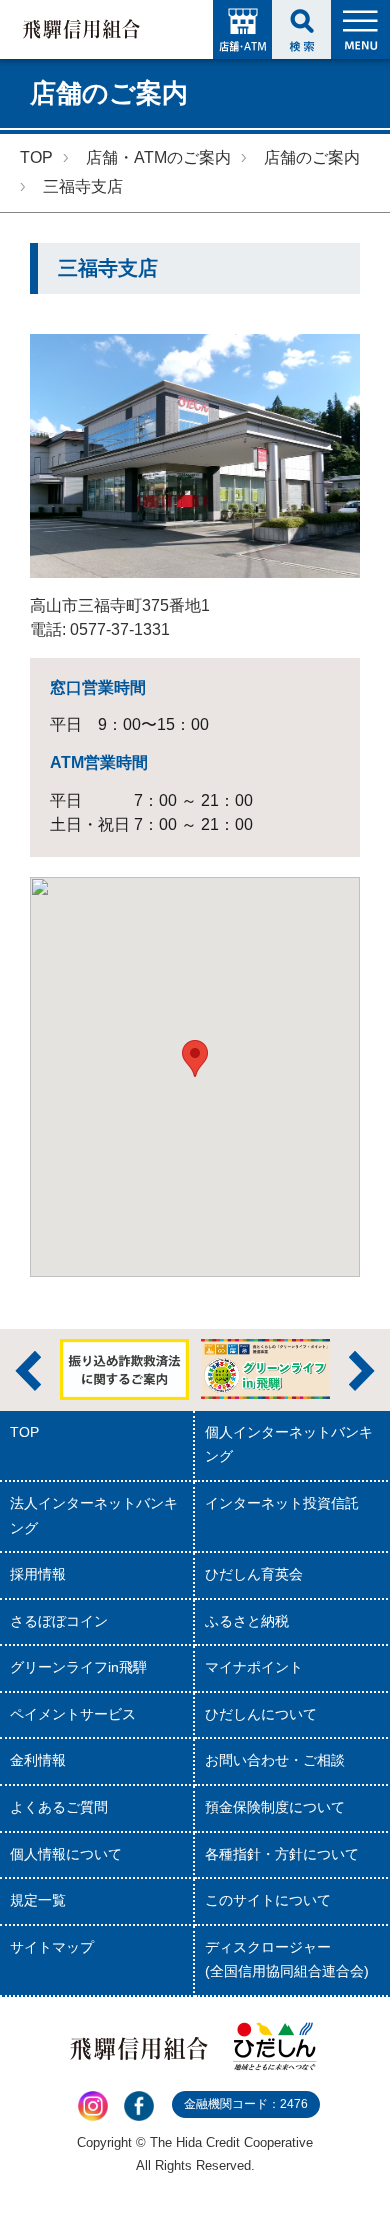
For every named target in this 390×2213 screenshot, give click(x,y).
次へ (362, 1371)
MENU (360, 29)
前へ (28, 1371)
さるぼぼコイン (59, 1621)
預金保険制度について (275, 1807)
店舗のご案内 (312, 157)
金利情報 (38, 1760)
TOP (36, 157)
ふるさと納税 (247, 1621)
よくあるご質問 (59, 1807)
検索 (301, 29)
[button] (195, 1058)
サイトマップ (52, 1947)
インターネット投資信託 (282, 1503)
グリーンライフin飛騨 (78, 1667)
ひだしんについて (261, 1714)
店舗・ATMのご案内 (158, 157)
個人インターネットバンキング (289, 1445)
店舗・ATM (242, 29)
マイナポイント (254, 1667)
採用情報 (38, 1574)
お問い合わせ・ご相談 (275, 1760)
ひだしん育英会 (254, 1574)
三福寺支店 (83, 186)
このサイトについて (268, 1900)
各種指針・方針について (282, 1854)
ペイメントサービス (73, 1714)
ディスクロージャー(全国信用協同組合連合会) (287, 1960)
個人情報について (66, 1854)
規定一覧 (38, 1900)
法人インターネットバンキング (94, 1516)
